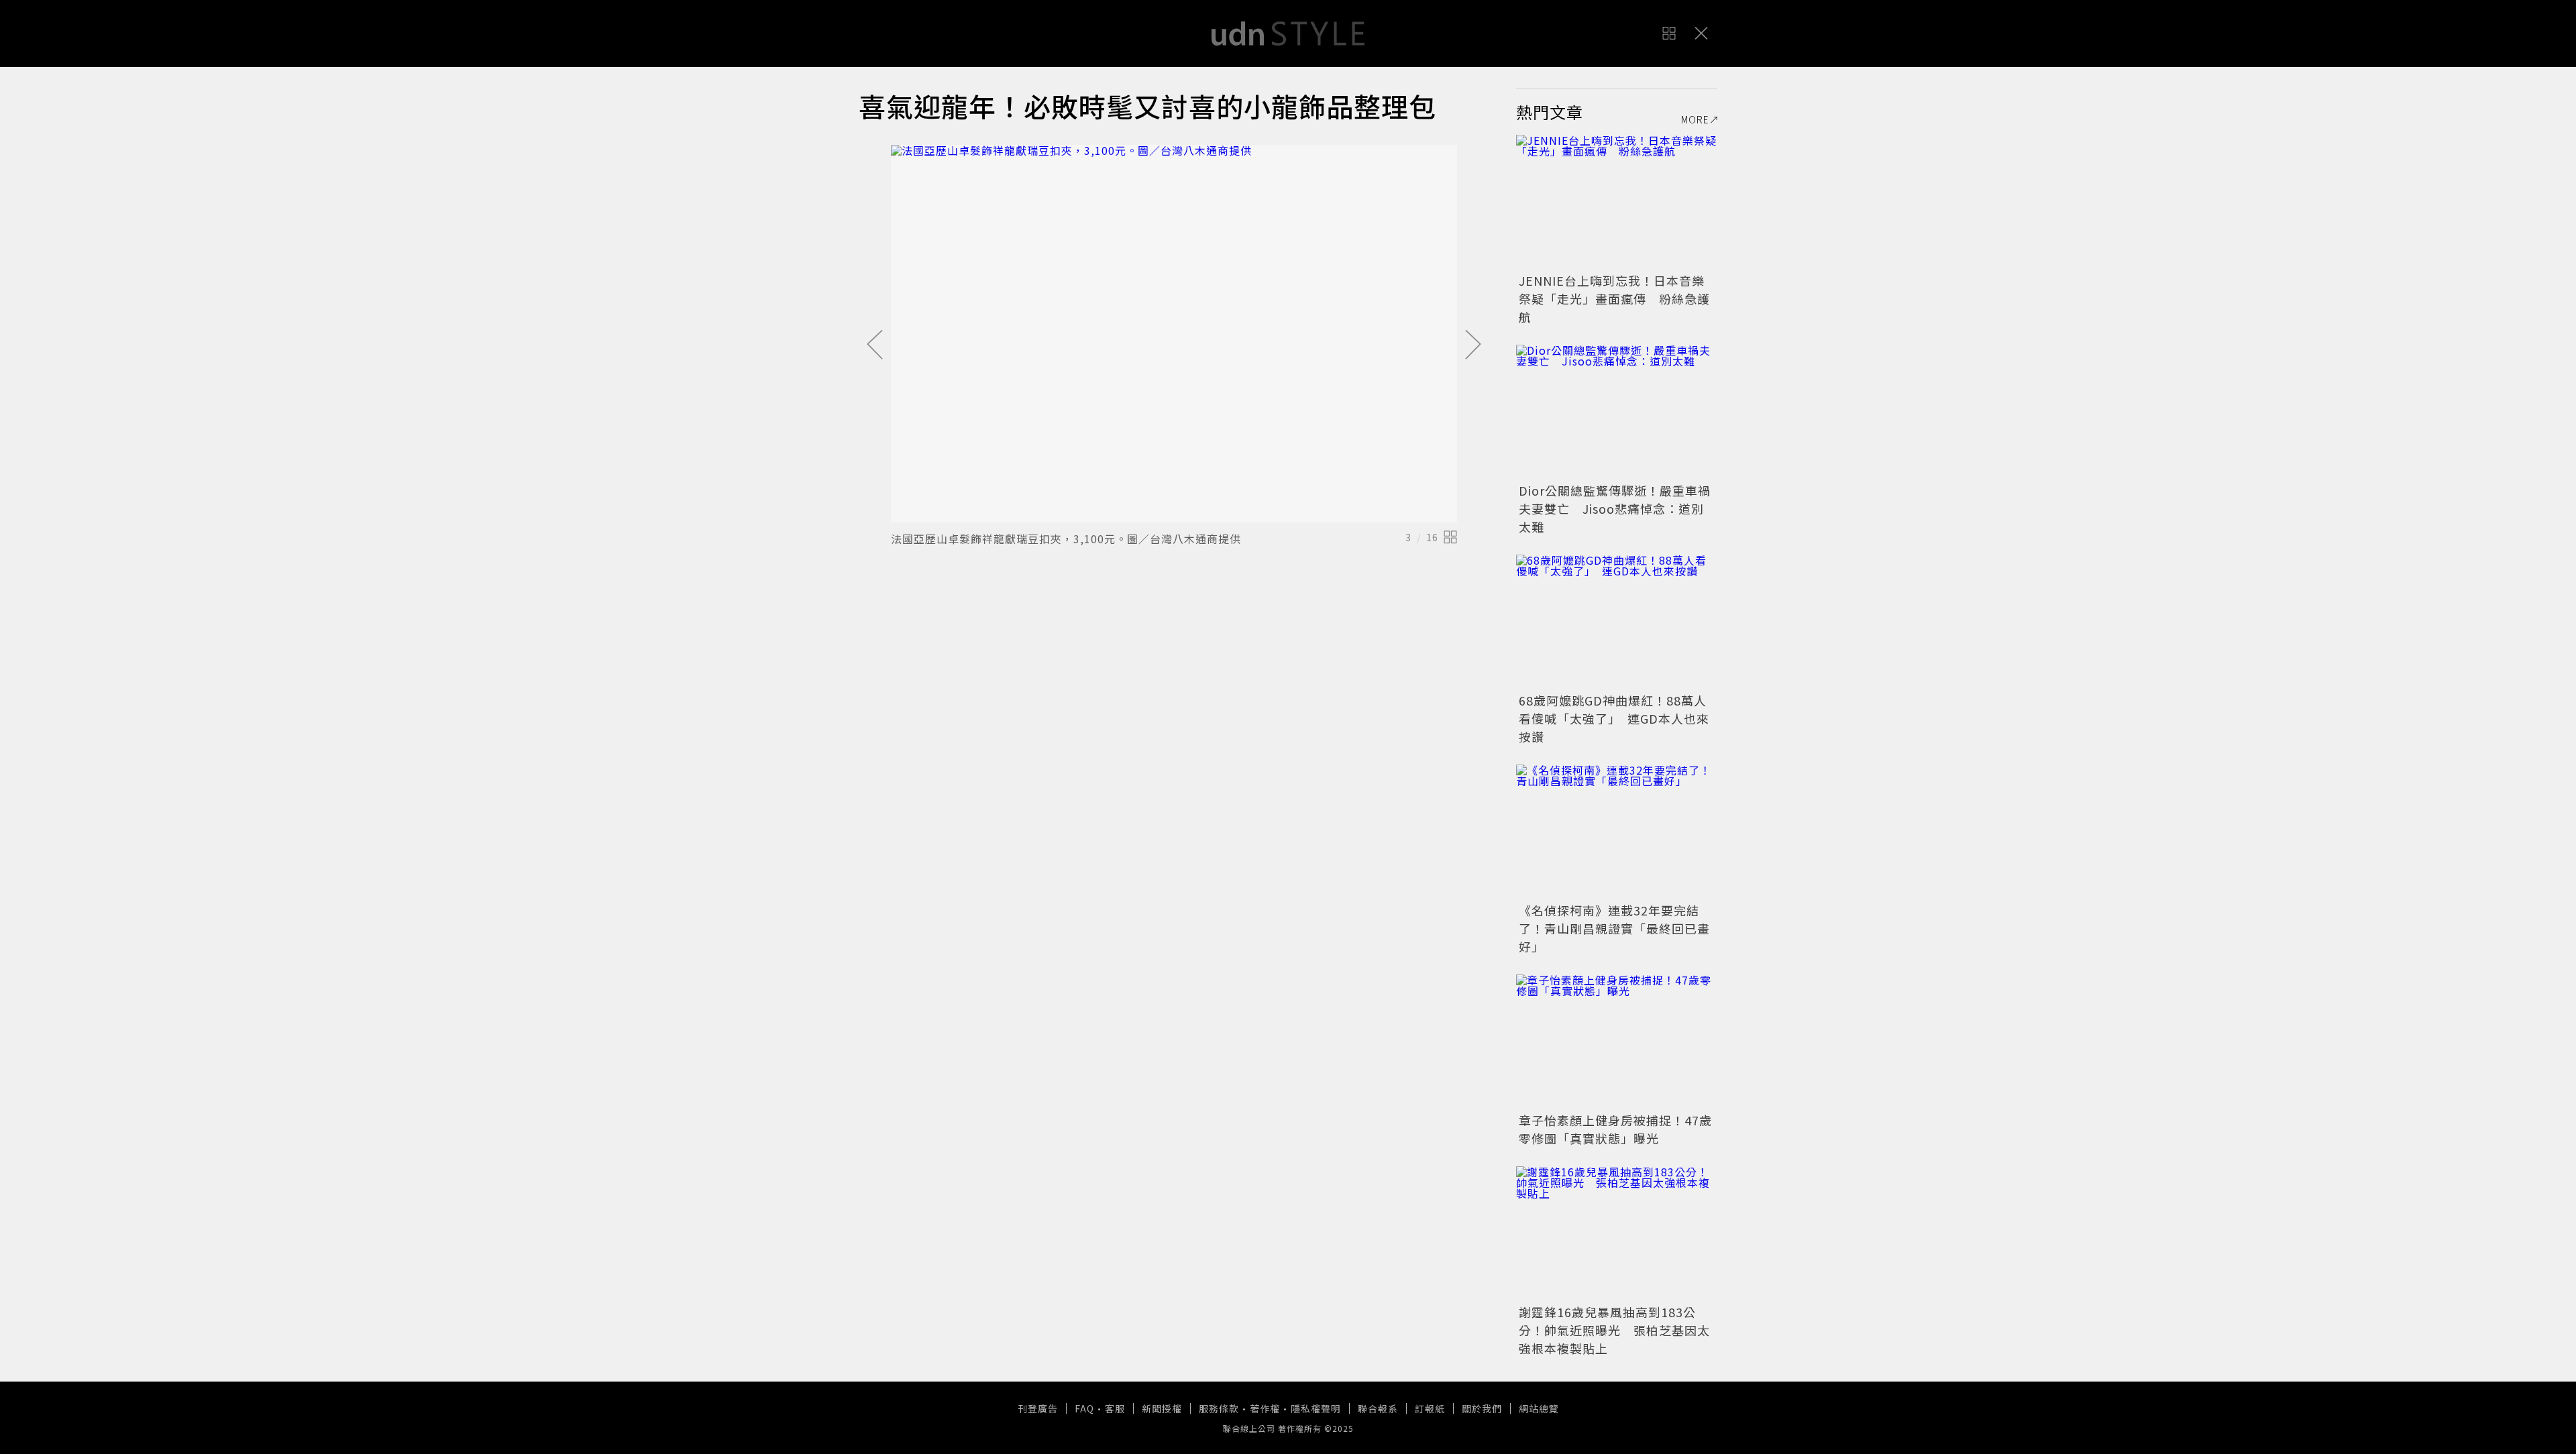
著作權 (1265, 1408)
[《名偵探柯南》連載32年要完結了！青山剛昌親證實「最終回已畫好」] (1617, 832)
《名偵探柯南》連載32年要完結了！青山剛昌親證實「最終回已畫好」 (1614, 928)
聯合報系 (1378, 1408)
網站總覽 (1539, 1408)
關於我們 (1482, 1408)
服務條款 (1219, 1408)
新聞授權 (1162, 1408)
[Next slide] (1473, 345)
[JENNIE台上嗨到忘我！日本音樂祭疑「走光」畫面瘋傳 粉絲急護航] (1617, 202)
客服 (1115, 1408)
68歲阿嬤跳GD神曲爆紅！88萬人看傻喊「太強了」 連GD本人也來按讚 (1614, 718)
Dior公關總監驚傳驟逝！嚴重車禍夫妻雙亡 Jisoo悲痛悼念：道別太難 (1615, 508)
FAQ (1084, 1408)
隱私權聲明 (1316, 1408)
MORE (1695, 119)
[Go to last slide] (875, 345)
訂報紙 (1430, 1408)
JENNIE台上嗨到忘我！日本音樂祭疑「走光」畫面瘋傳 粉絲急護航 (1614, 298)
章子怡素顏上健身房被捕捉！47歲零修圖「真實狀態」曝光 (1615, 1129)
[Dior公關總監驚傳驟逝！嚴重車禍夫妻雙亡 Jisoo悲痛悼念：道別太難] (1617, 412)
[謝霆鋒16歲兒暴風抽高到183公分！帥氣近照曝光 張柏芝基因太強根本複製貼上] (1617, 1233)
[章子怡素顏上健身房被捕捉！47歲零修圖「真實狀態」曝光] (1617, 1042)
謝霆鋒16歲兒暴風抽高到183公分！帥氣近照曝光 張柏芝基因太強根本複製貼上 (1614, 1330)
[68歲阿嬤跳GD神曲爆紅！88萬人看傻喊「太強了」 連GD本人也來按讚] (1617, 622)
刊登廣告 (1038, 1408)
